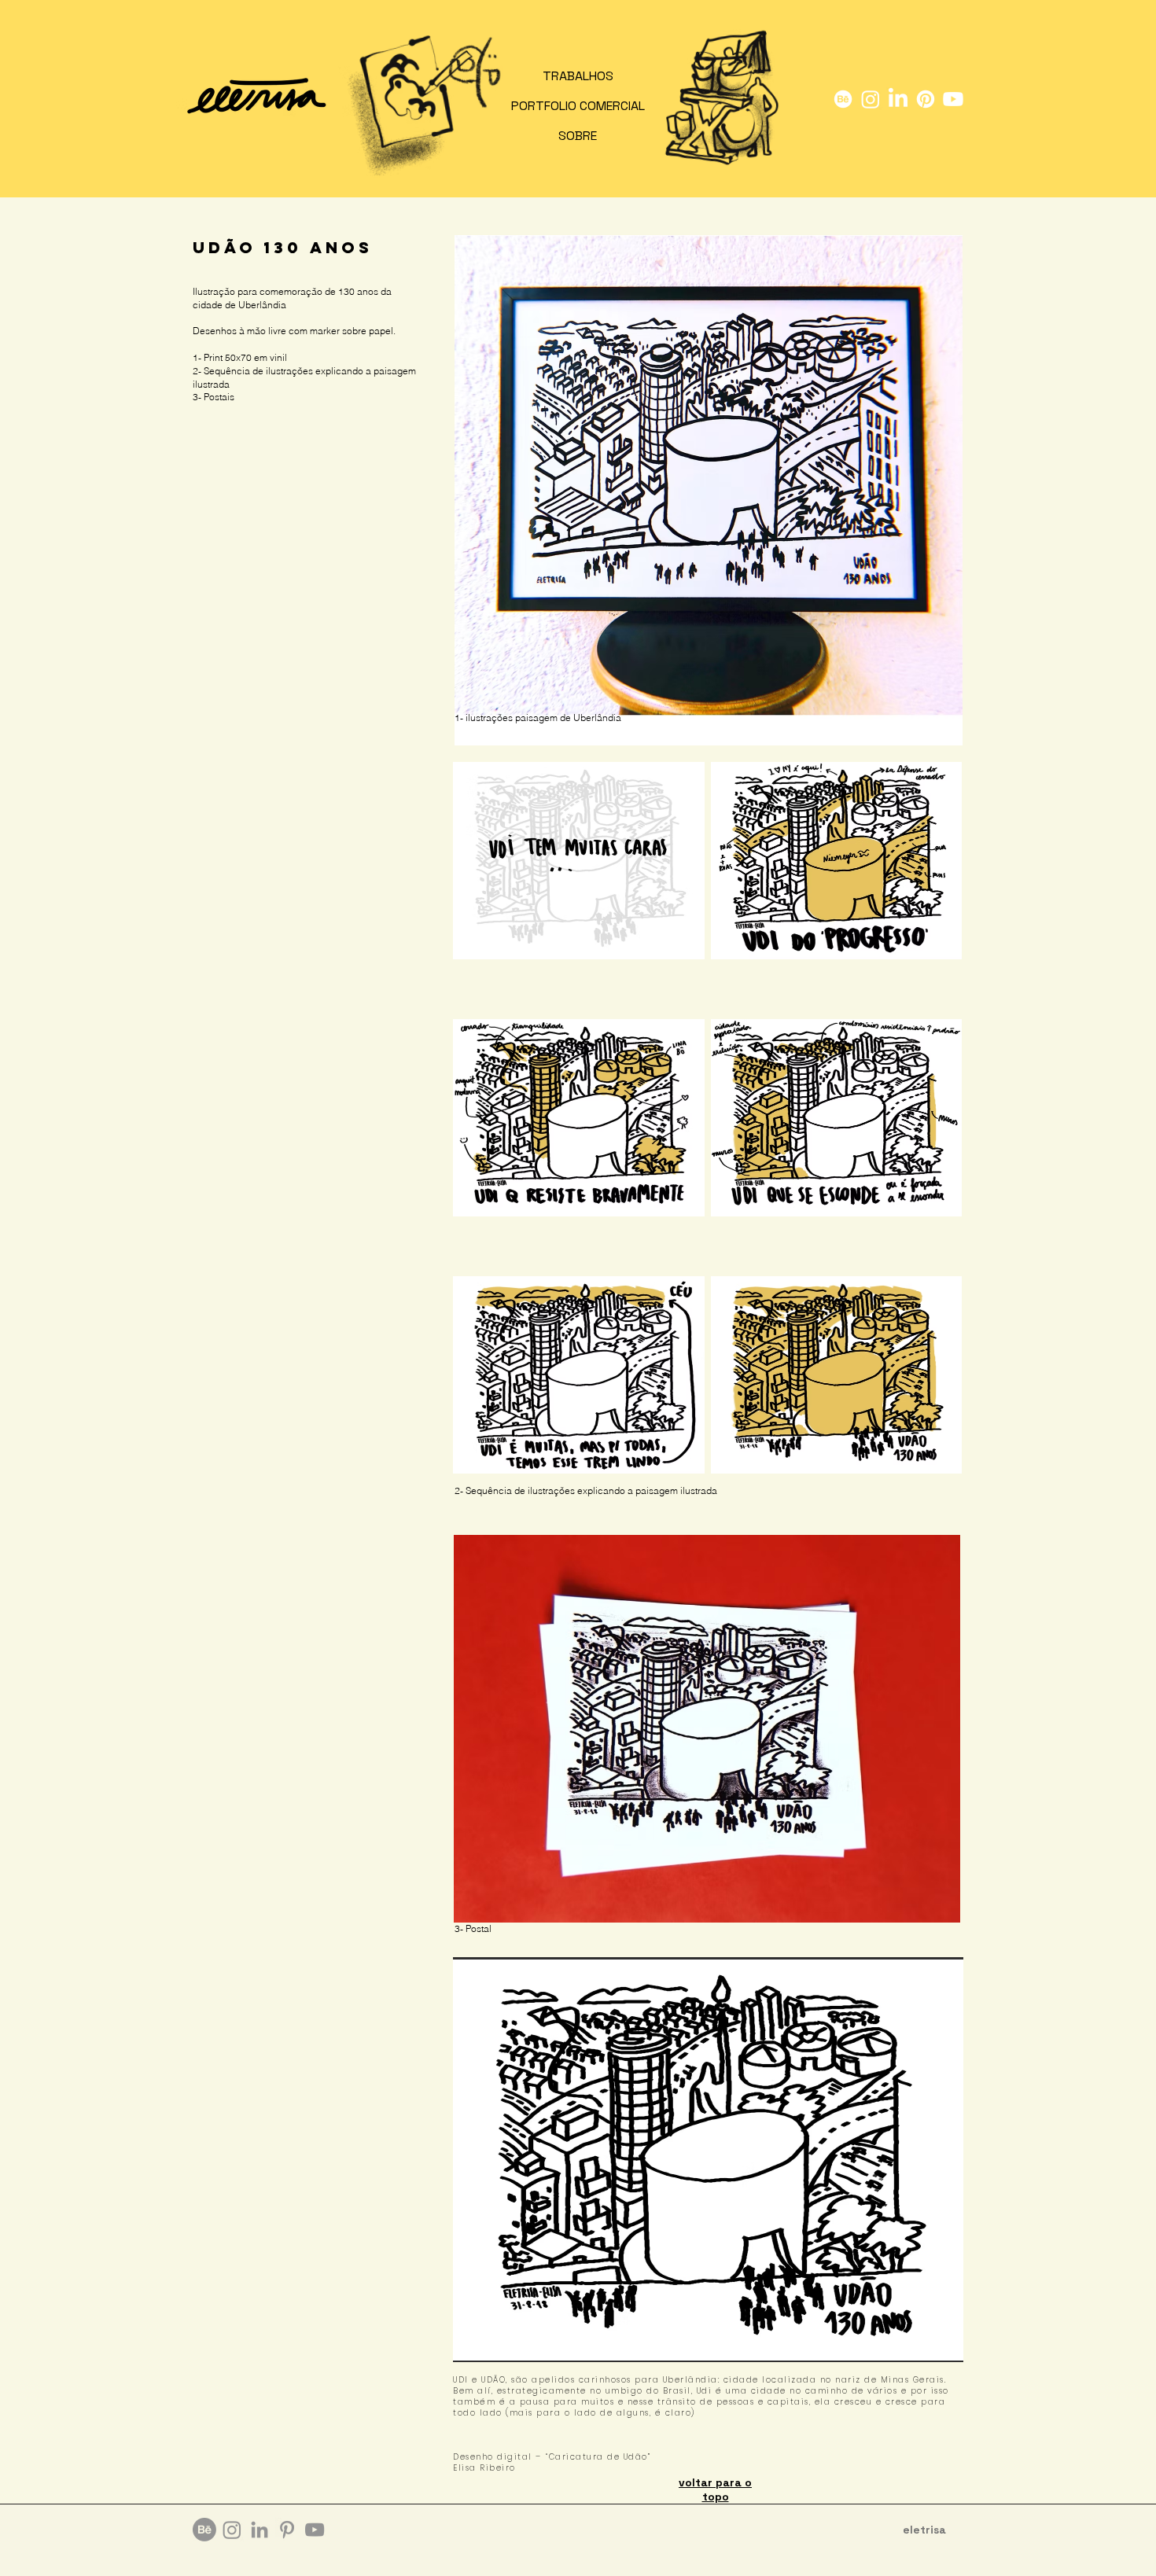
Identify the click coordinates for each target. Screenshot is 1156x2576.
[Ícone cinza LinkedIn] (260, 2530)
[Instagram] (871, 99)
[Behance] (843, 99)
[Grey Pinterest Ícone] (287, 2530)
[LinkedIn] (898, 99)
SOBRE (578, 136)
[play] (930, 2348)
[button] (708, 2160)
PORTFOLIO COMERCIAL (578, 106)
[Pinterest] (926, 99)
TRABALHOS (578, 76)
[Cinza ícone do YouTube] (315, 2530)
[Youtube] (953, 99)
